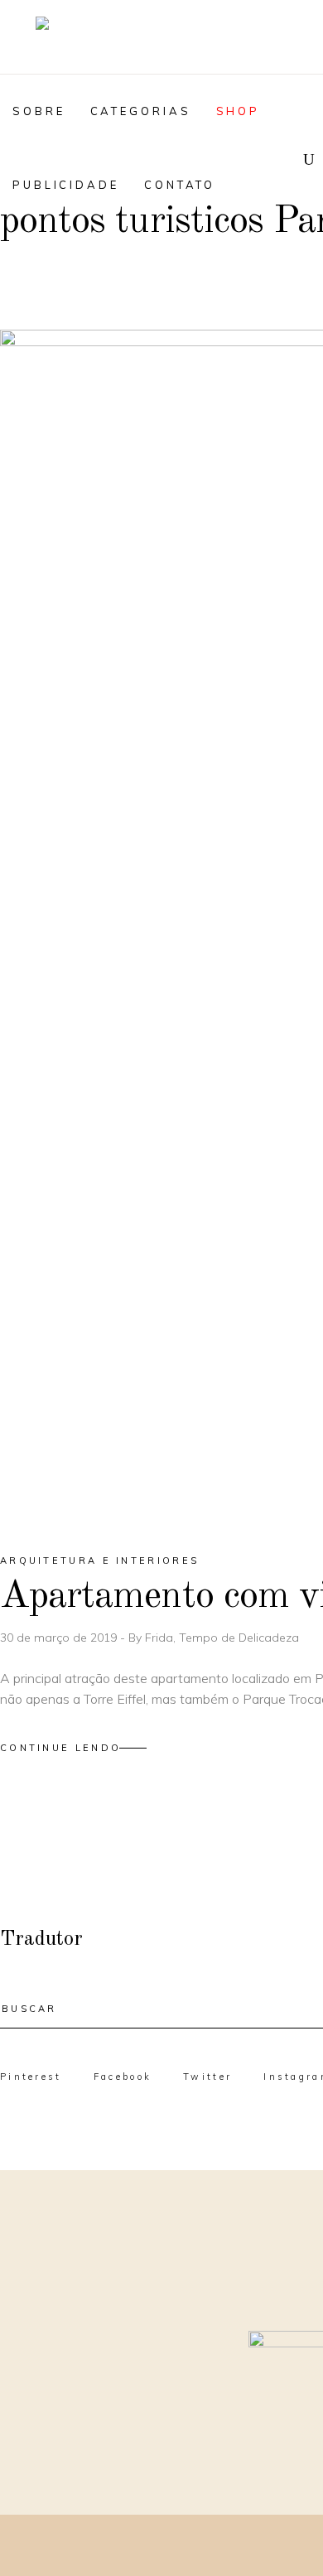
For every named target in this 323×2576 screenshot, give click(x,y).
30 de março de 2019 (60, 1638)
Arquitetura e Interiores (99, 1561)
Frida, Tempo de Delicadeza (222, 1638)
